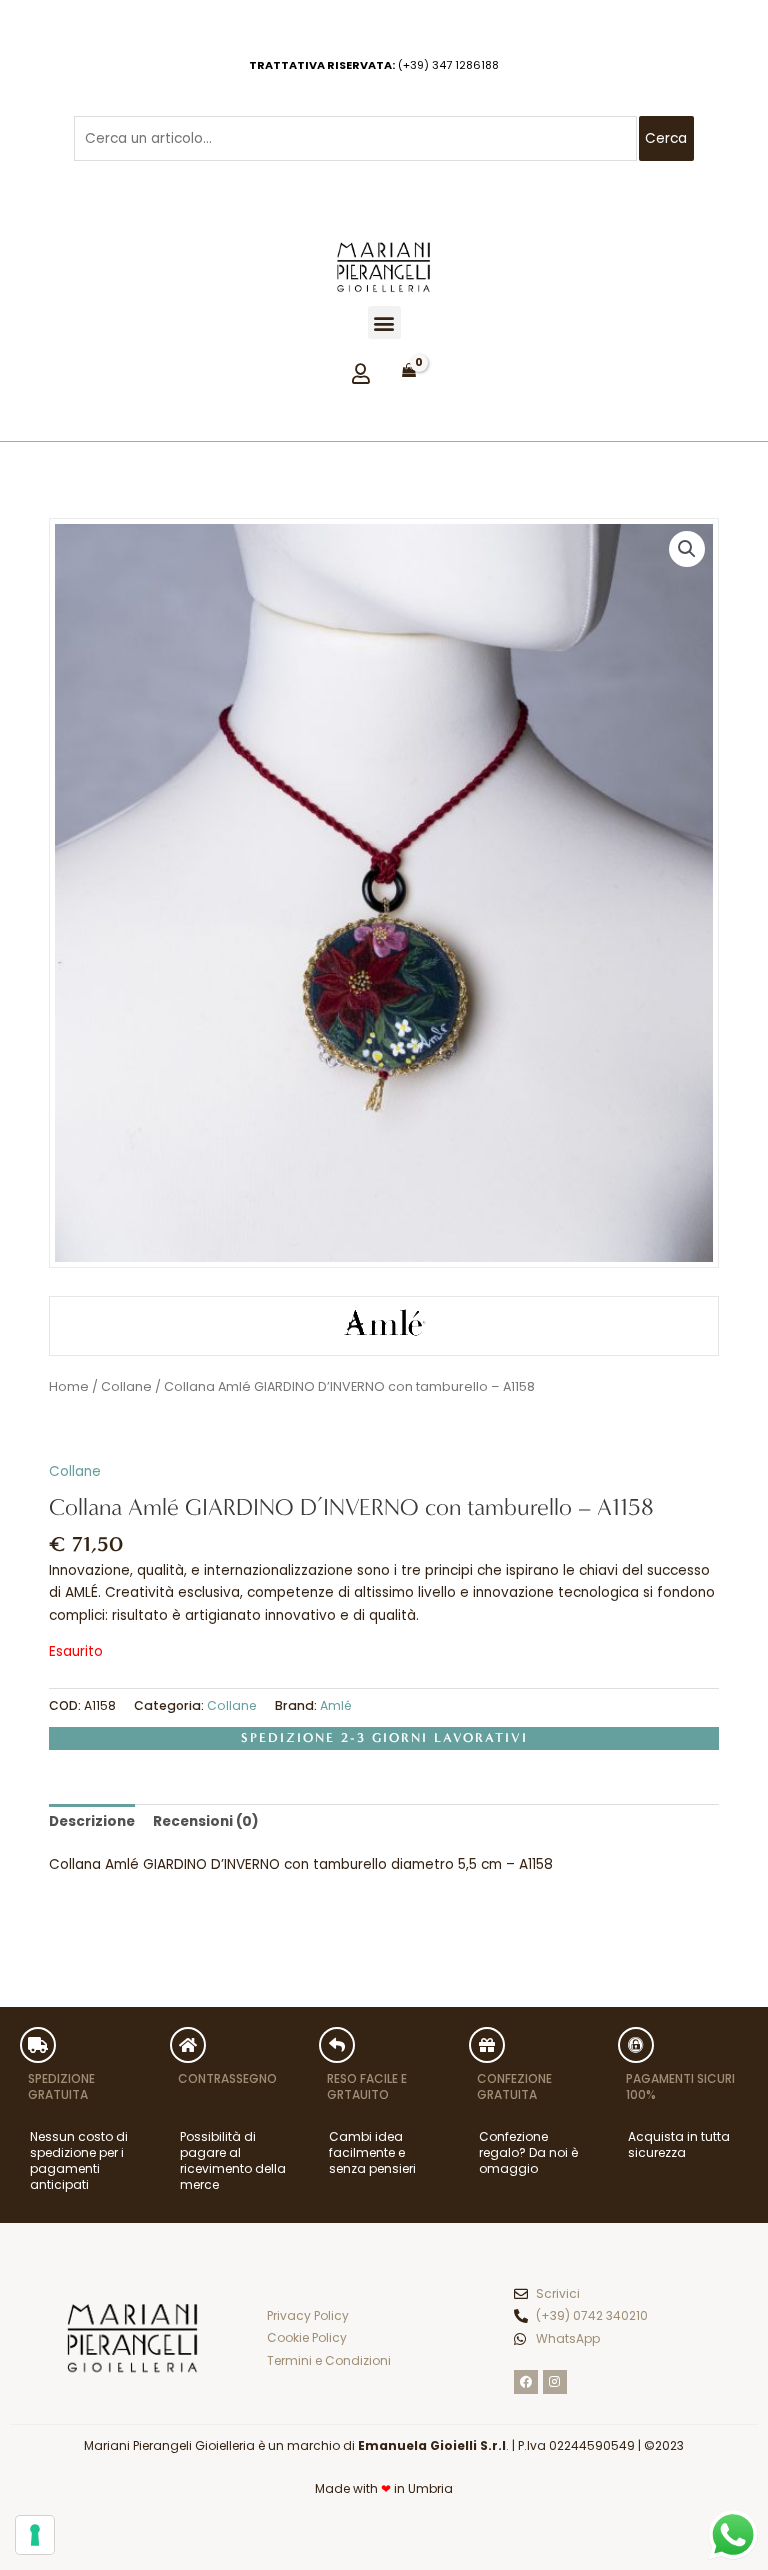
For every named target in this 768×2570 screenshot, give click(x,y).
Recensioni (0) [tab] (206, 1821)
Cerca (666, 138)
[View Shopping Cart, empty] (409, 371)
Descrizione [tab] (92, 1821)
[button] (384, 322)
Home (69, 1386)
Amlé (336, 1705)
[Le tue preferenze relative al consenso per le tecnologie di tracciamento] (35, 2535)
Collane (126, 1386)
